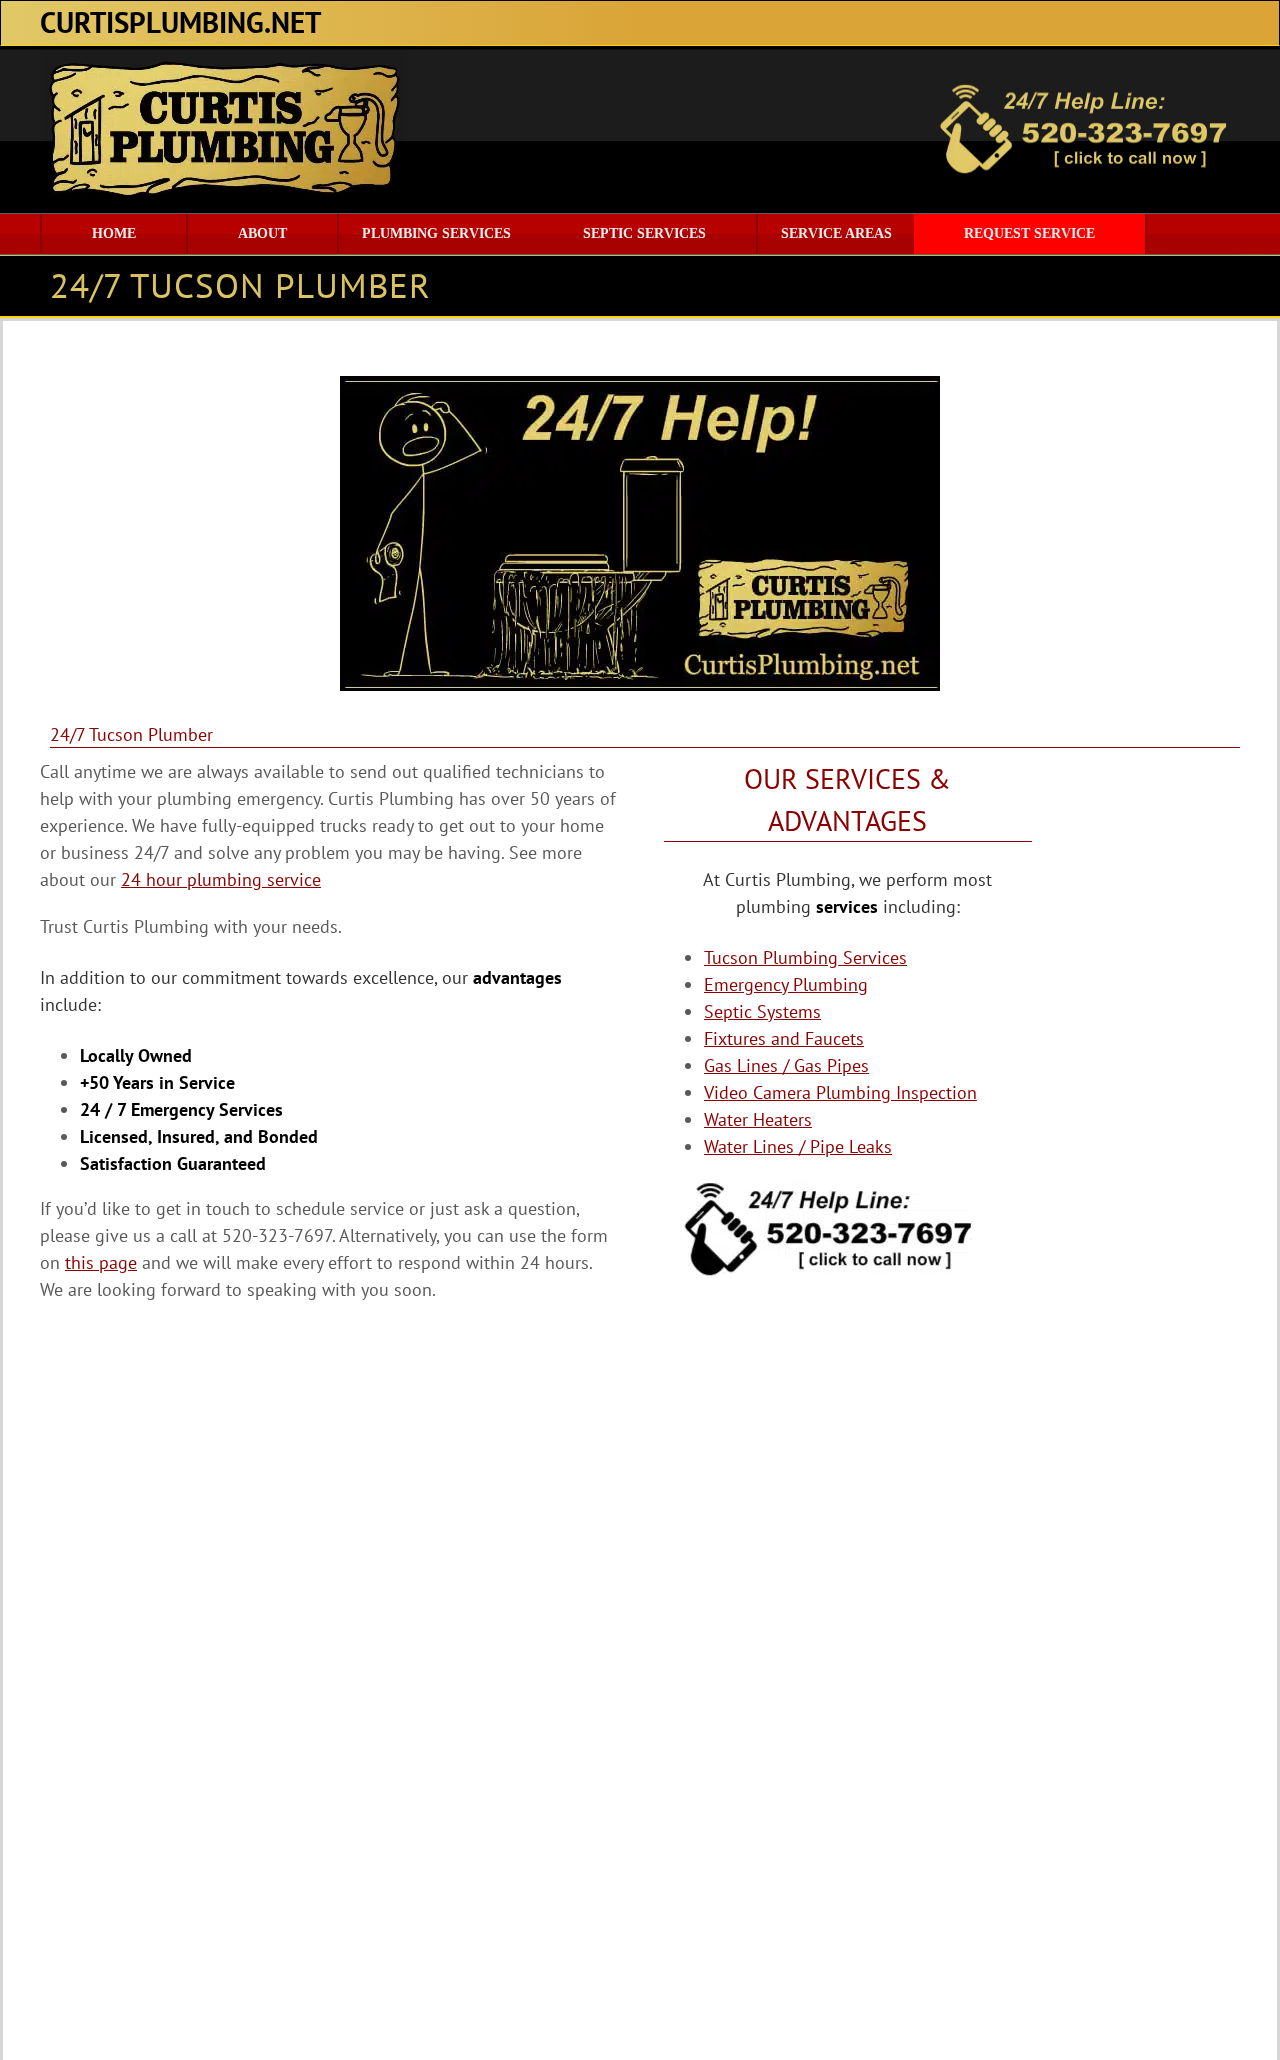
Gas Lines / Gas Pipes (786, 1065)
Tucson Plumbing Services (805, 957)
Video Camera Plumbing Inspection (840, 1092)
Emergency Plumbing (786, 984)
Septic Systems (762, 1011)
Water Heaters (758, 1119)
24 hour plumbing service (221, 879)
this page (101, 1262)
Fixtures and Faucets (784, 1038)
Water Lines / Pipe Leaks (798, 1146)
